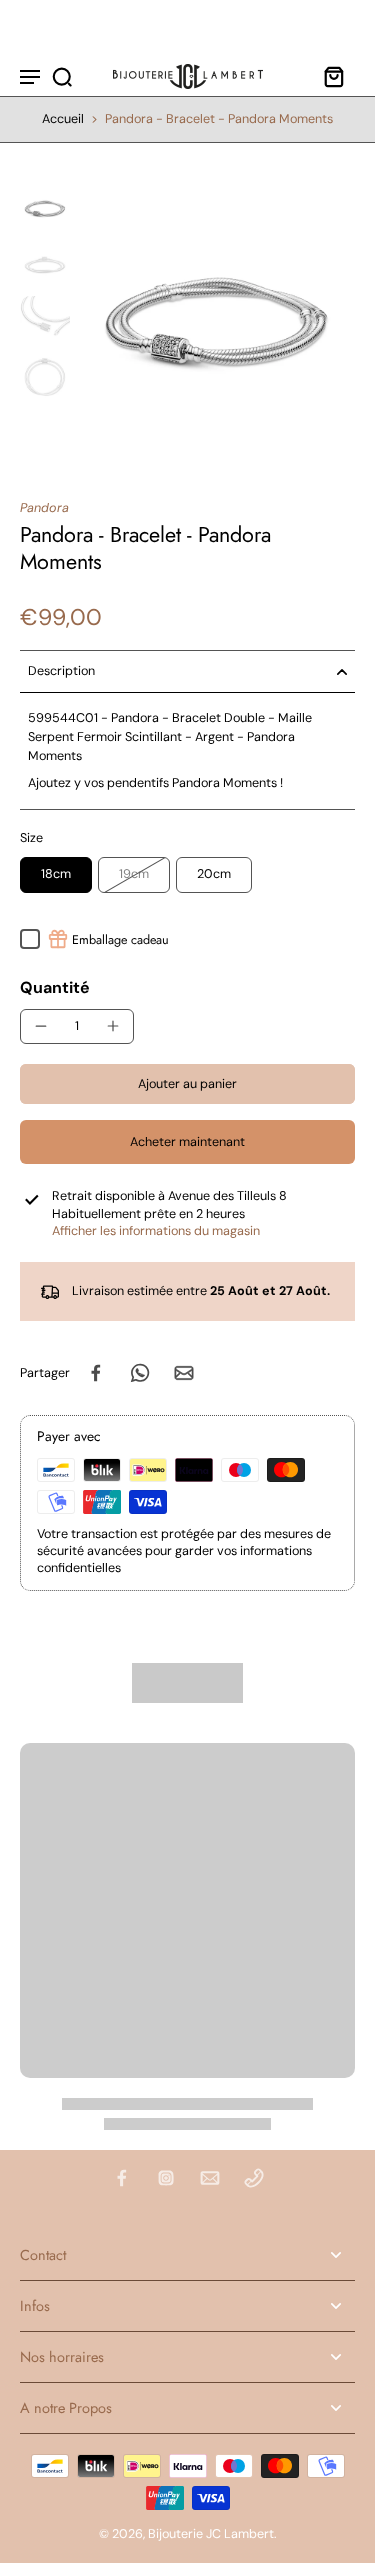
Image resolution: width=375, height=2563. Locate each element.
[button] (187, 1084)
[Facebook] (122, 2178)
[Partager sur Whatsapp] (140, 1373)
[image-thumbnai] (45, 208)
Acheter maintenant (187, 1142)
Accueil (63, 119)
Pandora (44, 508)
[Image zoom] (216, 321)
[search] (62, 76)
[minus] (41, 1026)
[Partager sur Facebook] (96, 1373)
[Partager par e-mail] (184, 1373)
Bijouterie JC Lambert (211, 2534)
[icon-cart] (333, 76)
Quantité (55, 987)
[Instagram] (166, 2178)
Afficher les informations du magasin (156, 1231)
